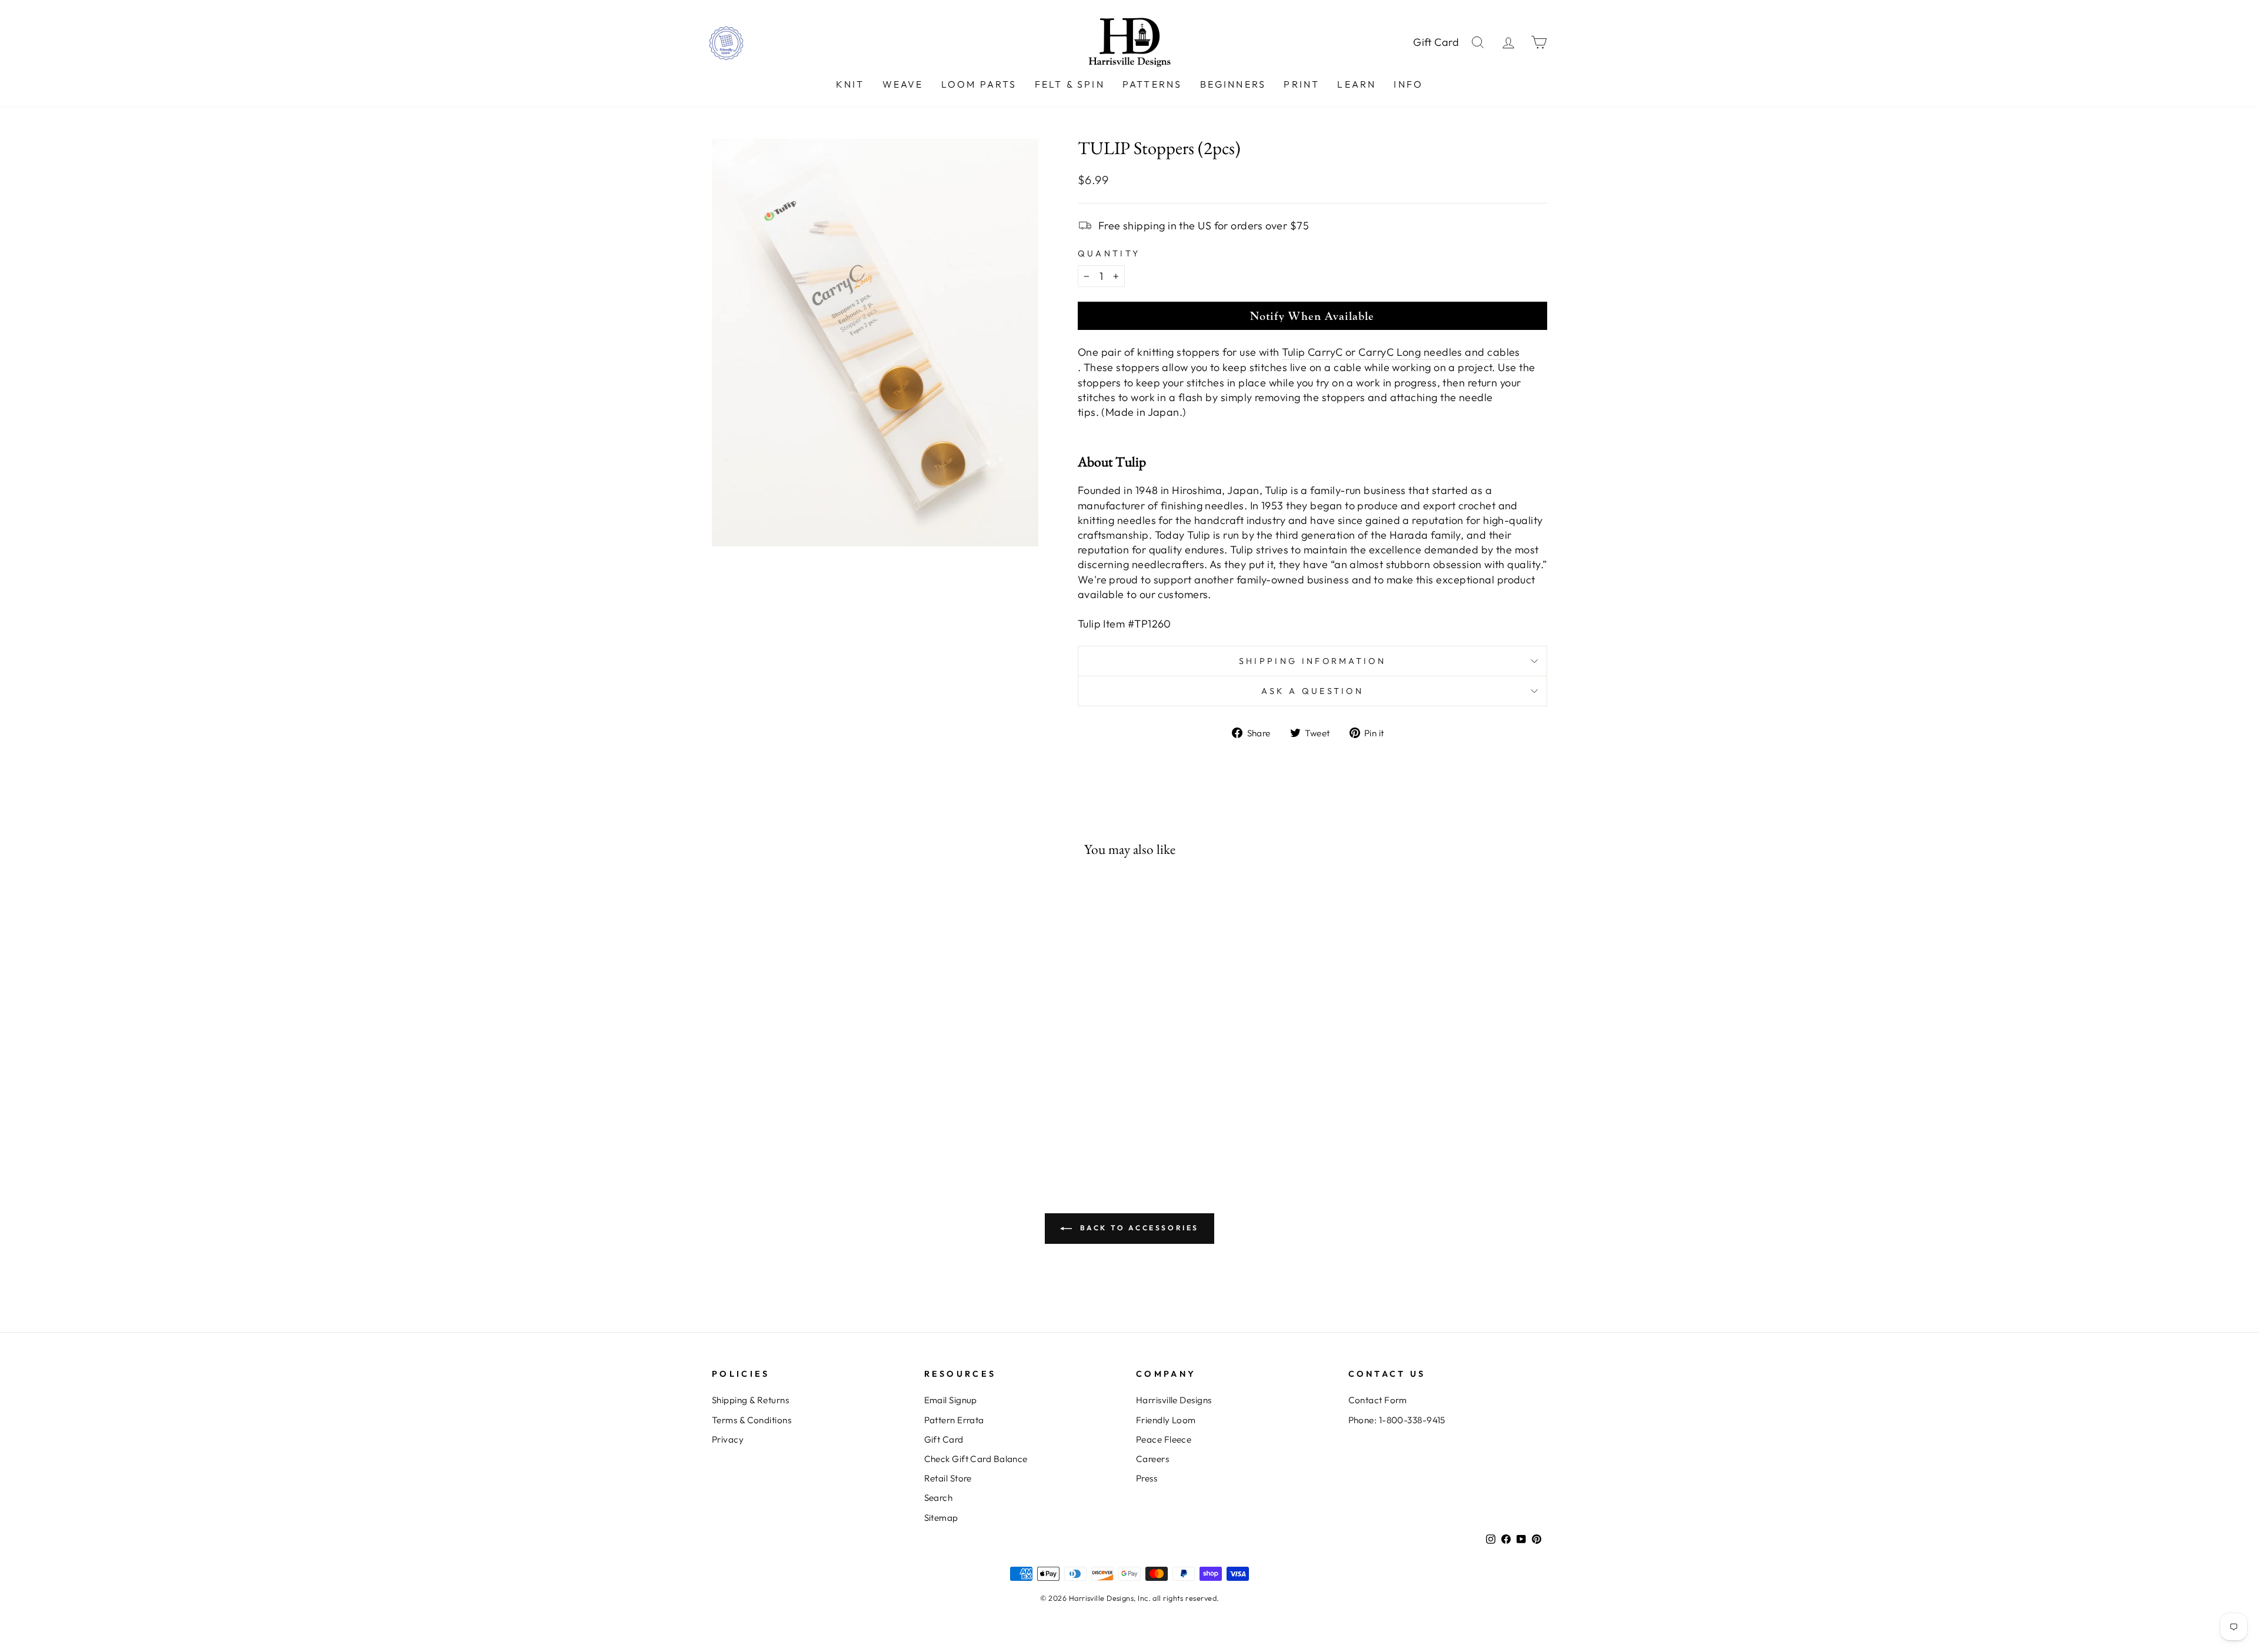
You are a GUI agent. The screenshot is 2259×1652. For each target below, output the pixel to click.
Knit (850, 84)
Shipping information (1312, 661)
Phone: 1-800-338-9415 (1397, 1420)
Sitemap (941, 1518)
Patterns (1152, 84)
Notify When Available (1312, 316)
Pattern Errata (954, 1420)
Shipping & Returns (750, 1400)
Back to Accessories (1138, 1228)
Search (939, 1498)
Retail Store (948, 1478)
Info (1408, 84)
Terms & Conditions (752, 1420)
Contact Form (1378, 1400)
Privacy (728, 1439)
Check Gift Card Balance (976, 1459)
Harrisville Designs (1174, 1400)
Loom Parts (979, 84)
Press (1147, 1478)
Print (1302, 84)
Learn (1357, 84)
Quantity (1109, 253)
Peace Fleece (1164, 1439)
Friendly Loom (1166, 1420)
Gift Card (1436, 42)
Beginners (1233, 84)
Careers (1152, 1459)
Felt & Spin (1070, 84)
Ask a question (1312, 691)
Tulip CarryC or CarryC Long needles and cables (1401, 352)
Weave (903, 84)
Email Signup (951, 1400)
